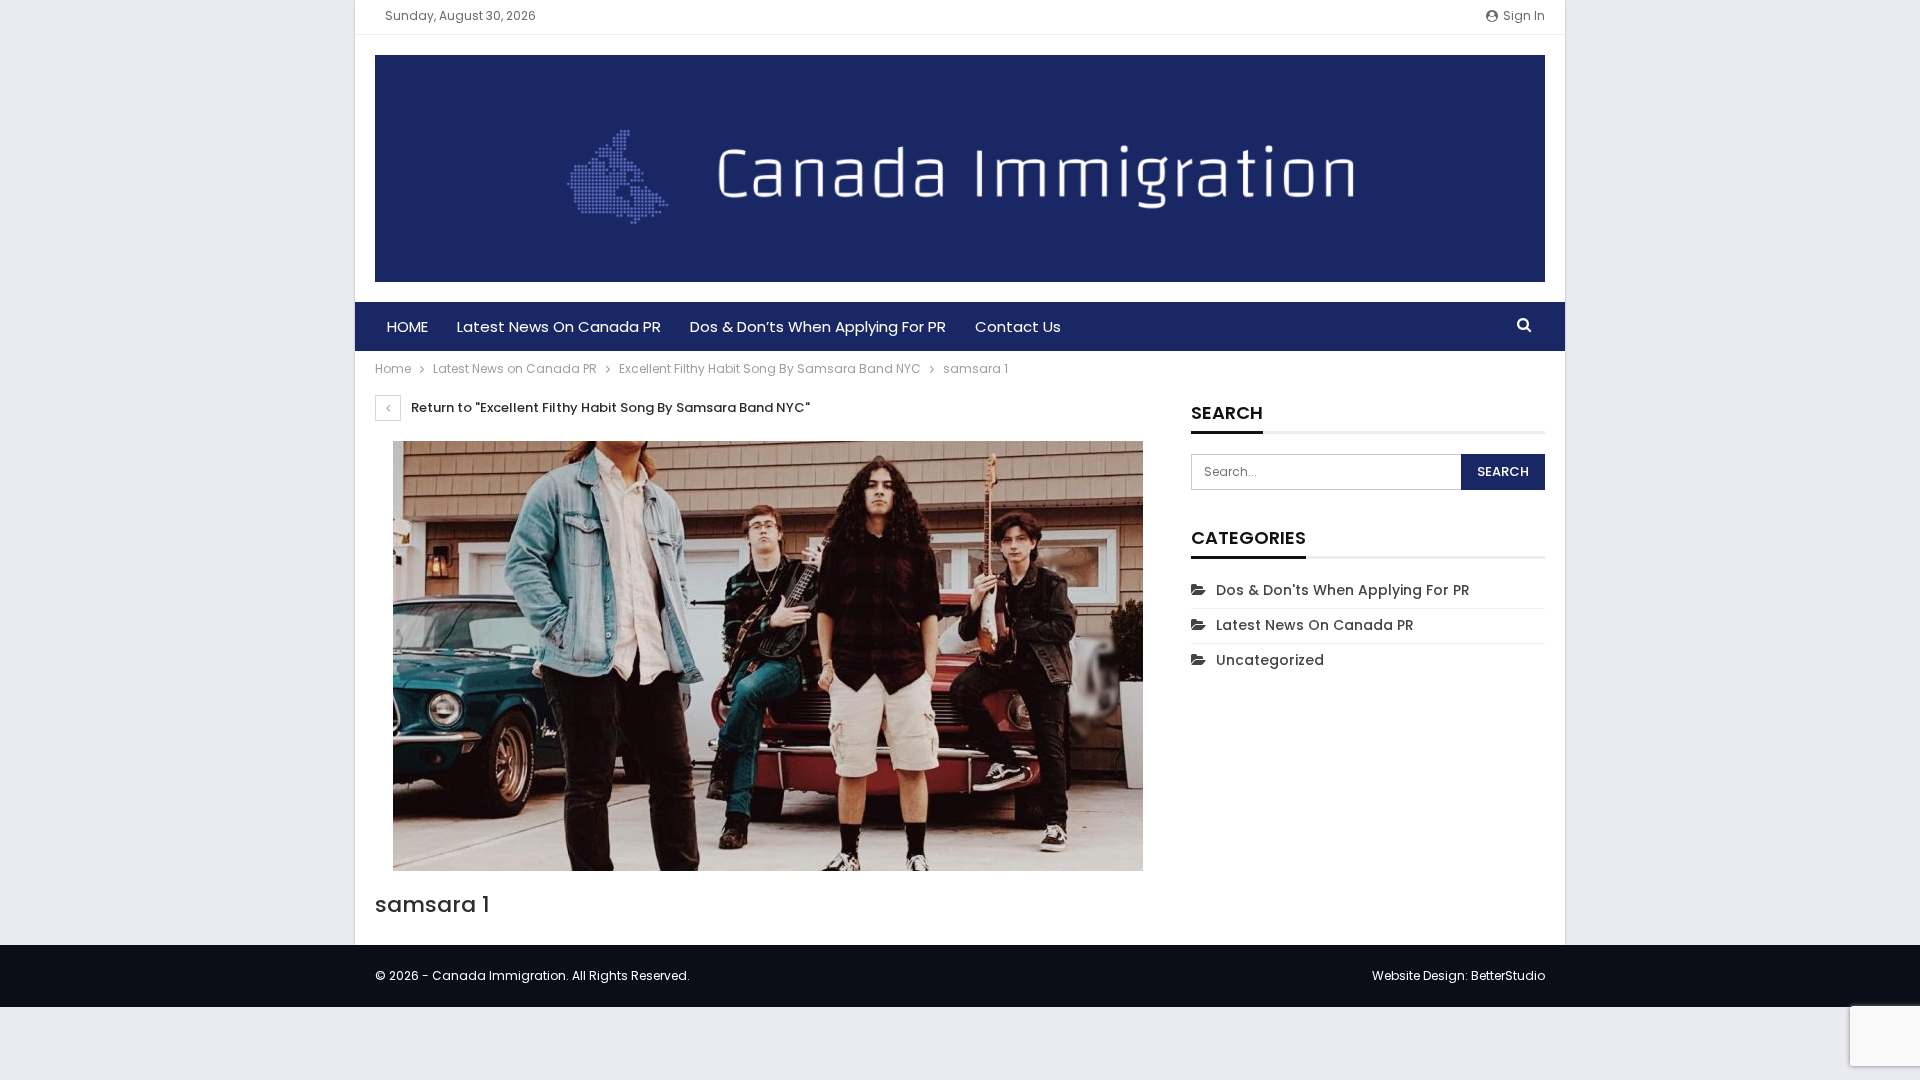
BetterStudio (1508, 975)
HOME (407, 326)
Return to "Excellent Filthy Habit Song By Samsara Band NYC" (609, 407)
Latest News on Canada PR (559, 326)
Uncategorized (1270, 660)
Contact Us (1018, 326)
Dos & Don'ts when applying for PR (1343, 590)
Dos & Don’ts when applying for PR (818, 326)
